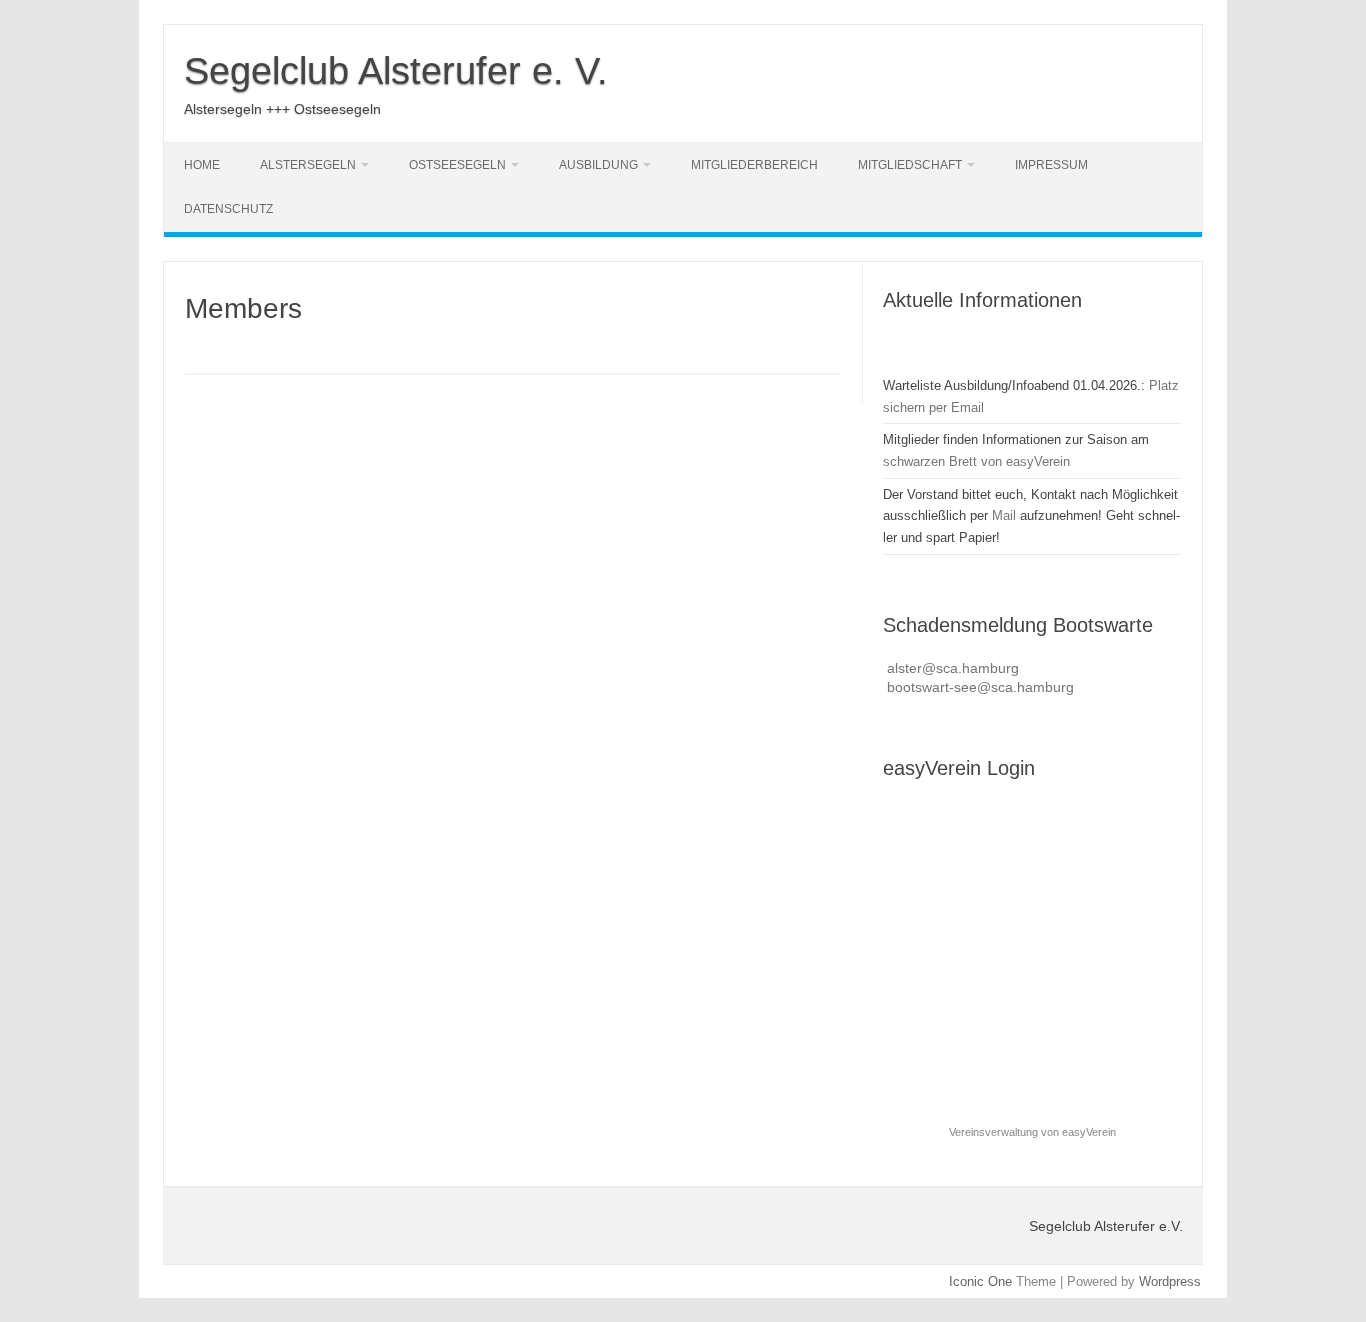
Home (202, 165)
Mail (1004, 515)
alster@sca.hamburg (953, 668)
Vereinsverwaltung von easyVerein (1032, 1132)
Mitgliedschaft (910, 165)
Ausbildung (598, 165)
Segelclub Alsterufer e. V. (396, 71)
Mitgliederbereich (754, 165)
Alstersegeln (308, 165)
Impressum (1051, 165)
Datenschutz (228, 209)
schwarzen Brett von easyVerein (976, 461)
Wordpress (1170, 1281)
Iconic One (980, 1281)
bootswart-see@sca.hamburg (980, 687)
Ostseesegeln (457, 165)
